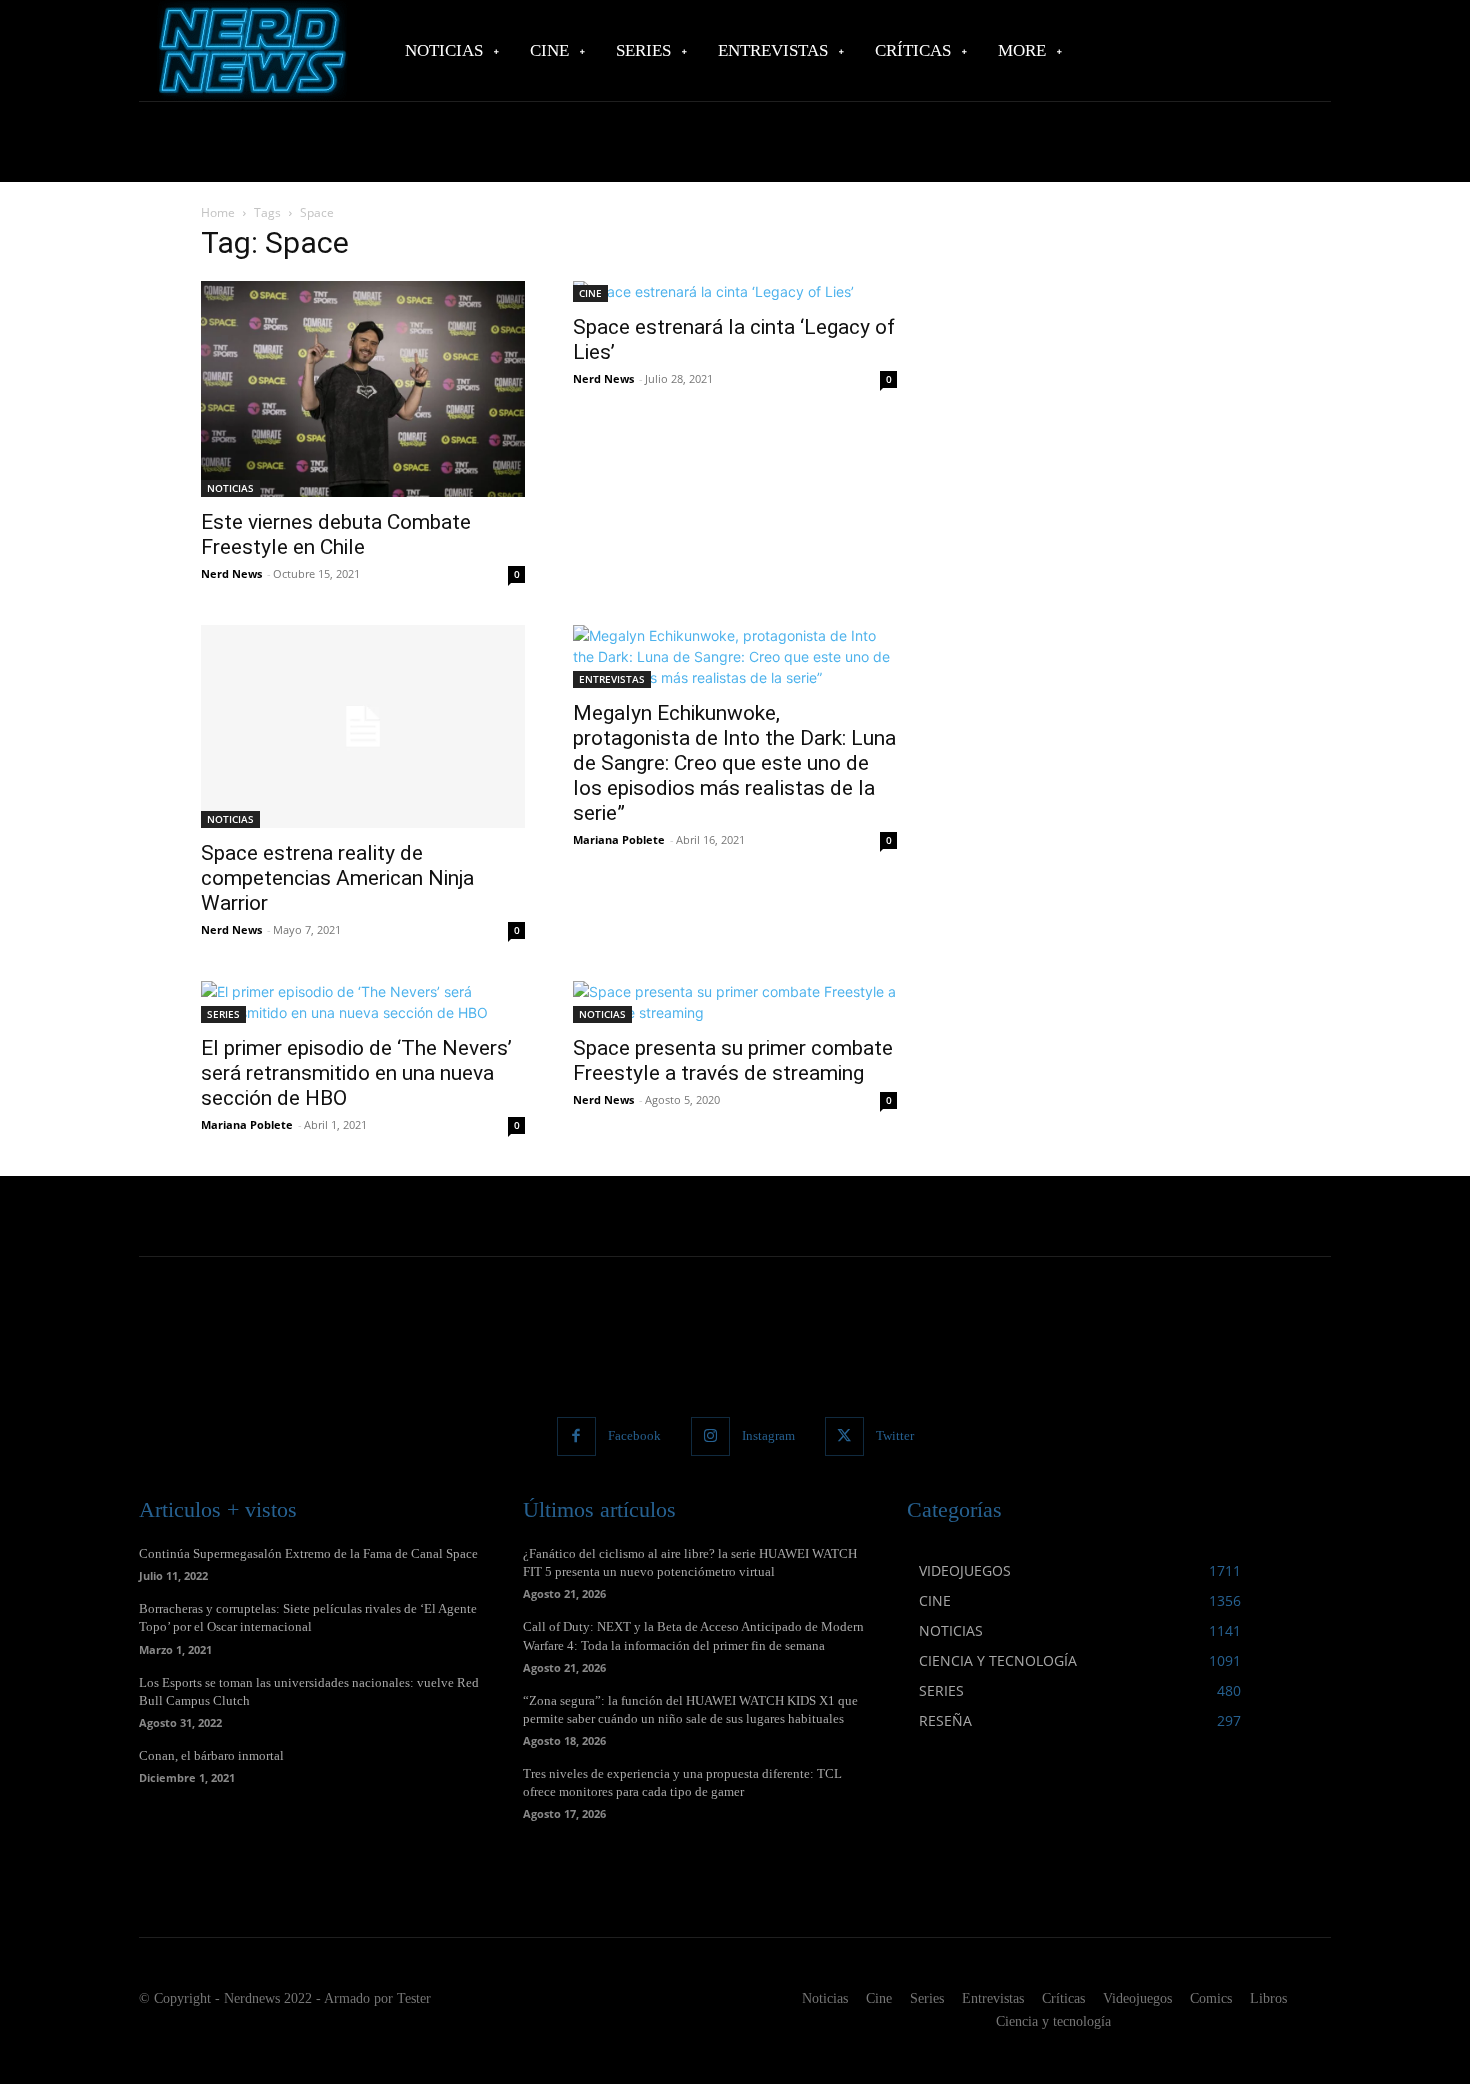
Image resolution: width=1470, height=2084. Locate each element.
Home (218, 212)
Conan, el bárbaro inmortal (211, 1755)
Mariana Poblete (619, 839)
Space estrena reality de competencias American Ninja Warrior (337, 878)
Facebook (634, 1435)
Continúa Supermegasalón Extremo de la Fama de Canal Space (308, 1553)
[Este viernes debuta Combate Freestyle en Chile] (363, 389)
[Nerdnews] (250, 50)
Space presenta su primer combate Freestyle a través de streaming (733, 1060)
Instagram (768, 1435)
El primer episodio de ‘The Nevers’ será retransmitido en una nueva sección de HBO (356, 1073)
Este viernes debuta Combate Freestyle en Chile (336, 534)
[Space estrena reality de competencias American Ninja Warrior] (363, 726)
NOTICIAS (230, 488)
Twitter (895, 1435)
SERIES (223, 1014)
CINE (590, 293)
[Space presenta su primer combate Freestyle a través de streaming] (735, 1002)
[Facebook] (576, 1436)
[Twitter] (844, 1436)
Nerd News (231, 573)
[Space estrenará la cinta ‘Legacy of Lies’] (735, 291)
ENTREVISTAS (612, 679)
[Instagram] (710, 1436)
